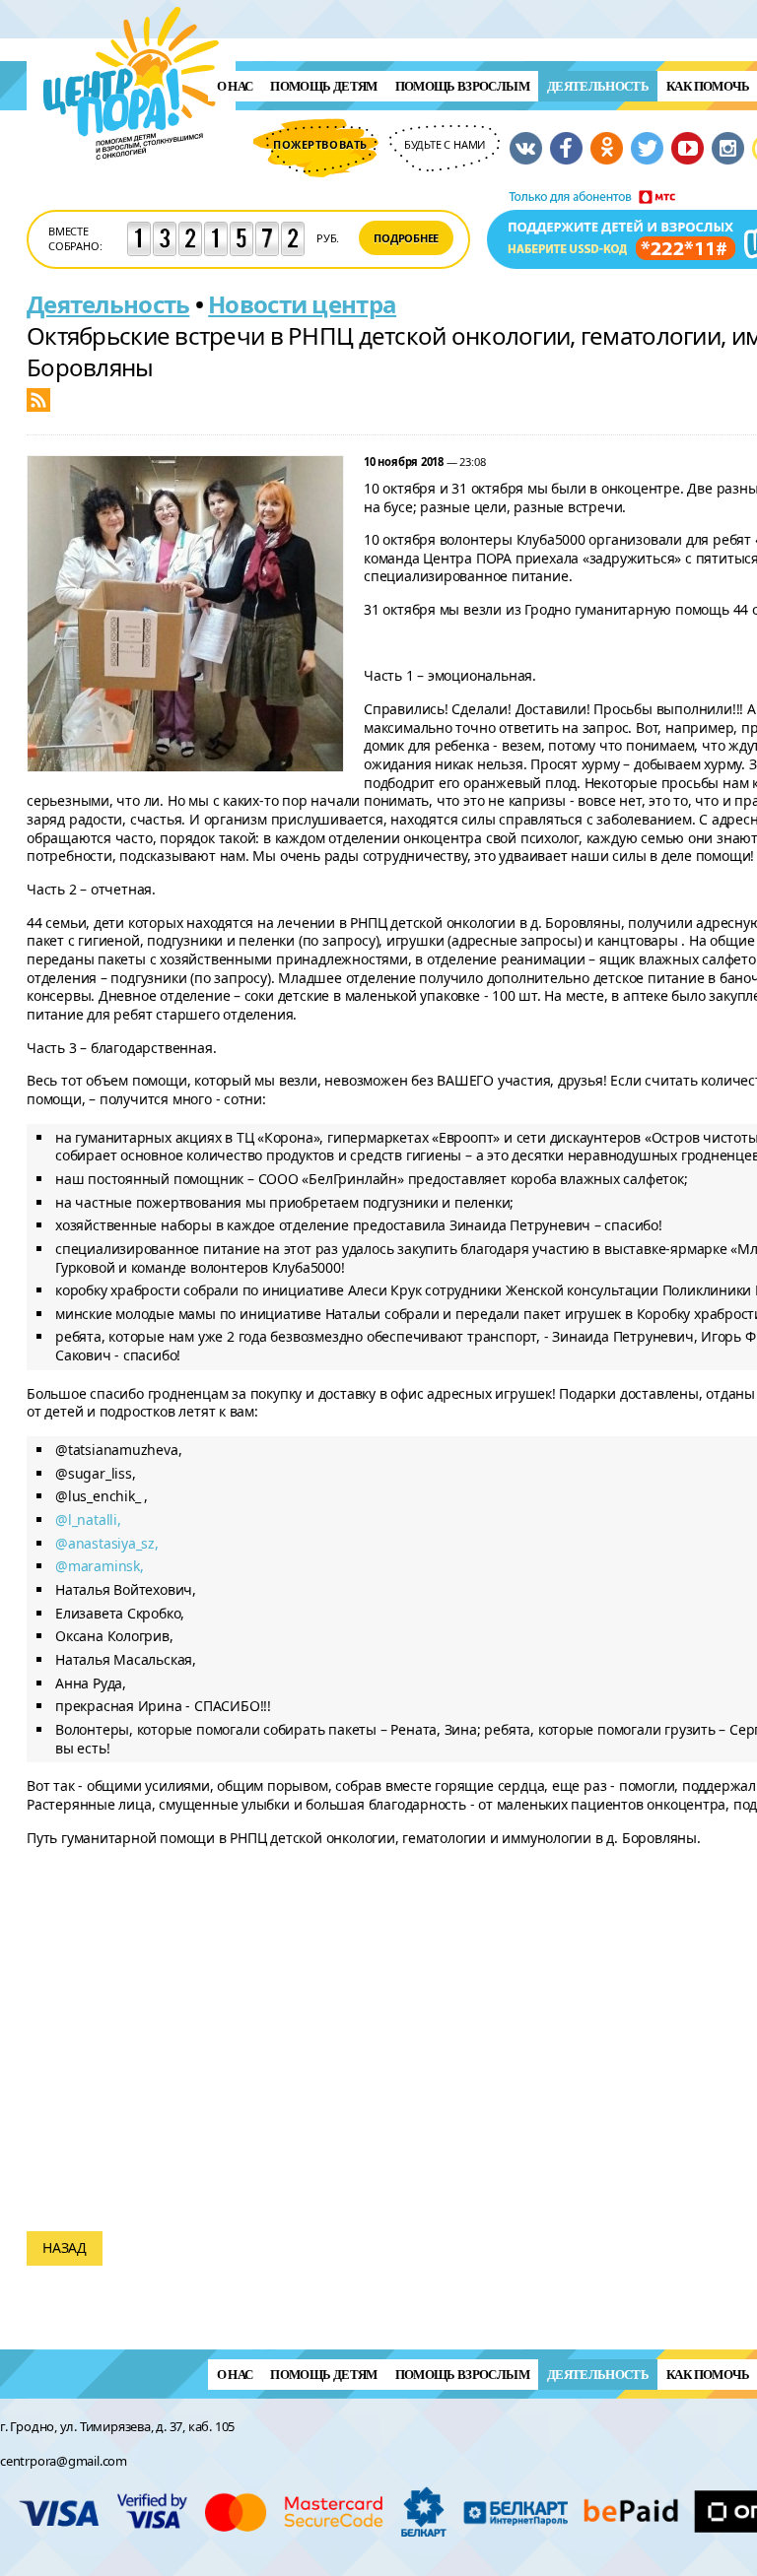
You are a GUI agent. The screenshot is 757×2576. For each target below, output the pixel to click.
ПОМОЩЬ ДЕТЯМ (323, 86)
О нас (235, 86)
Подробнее (406, 238)
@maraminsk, (100, 1566)
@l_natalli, (88, 1519)
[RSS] (38, 398)
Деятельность (598, 86)
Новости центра (302, 304)
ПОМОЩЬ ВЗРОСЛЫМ (462, 86)
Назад (65, 2247)
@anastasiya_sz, (107, 1543)
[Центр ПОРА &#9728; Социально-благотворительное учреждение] (132, 186)
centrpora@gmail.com (64, 2461)
